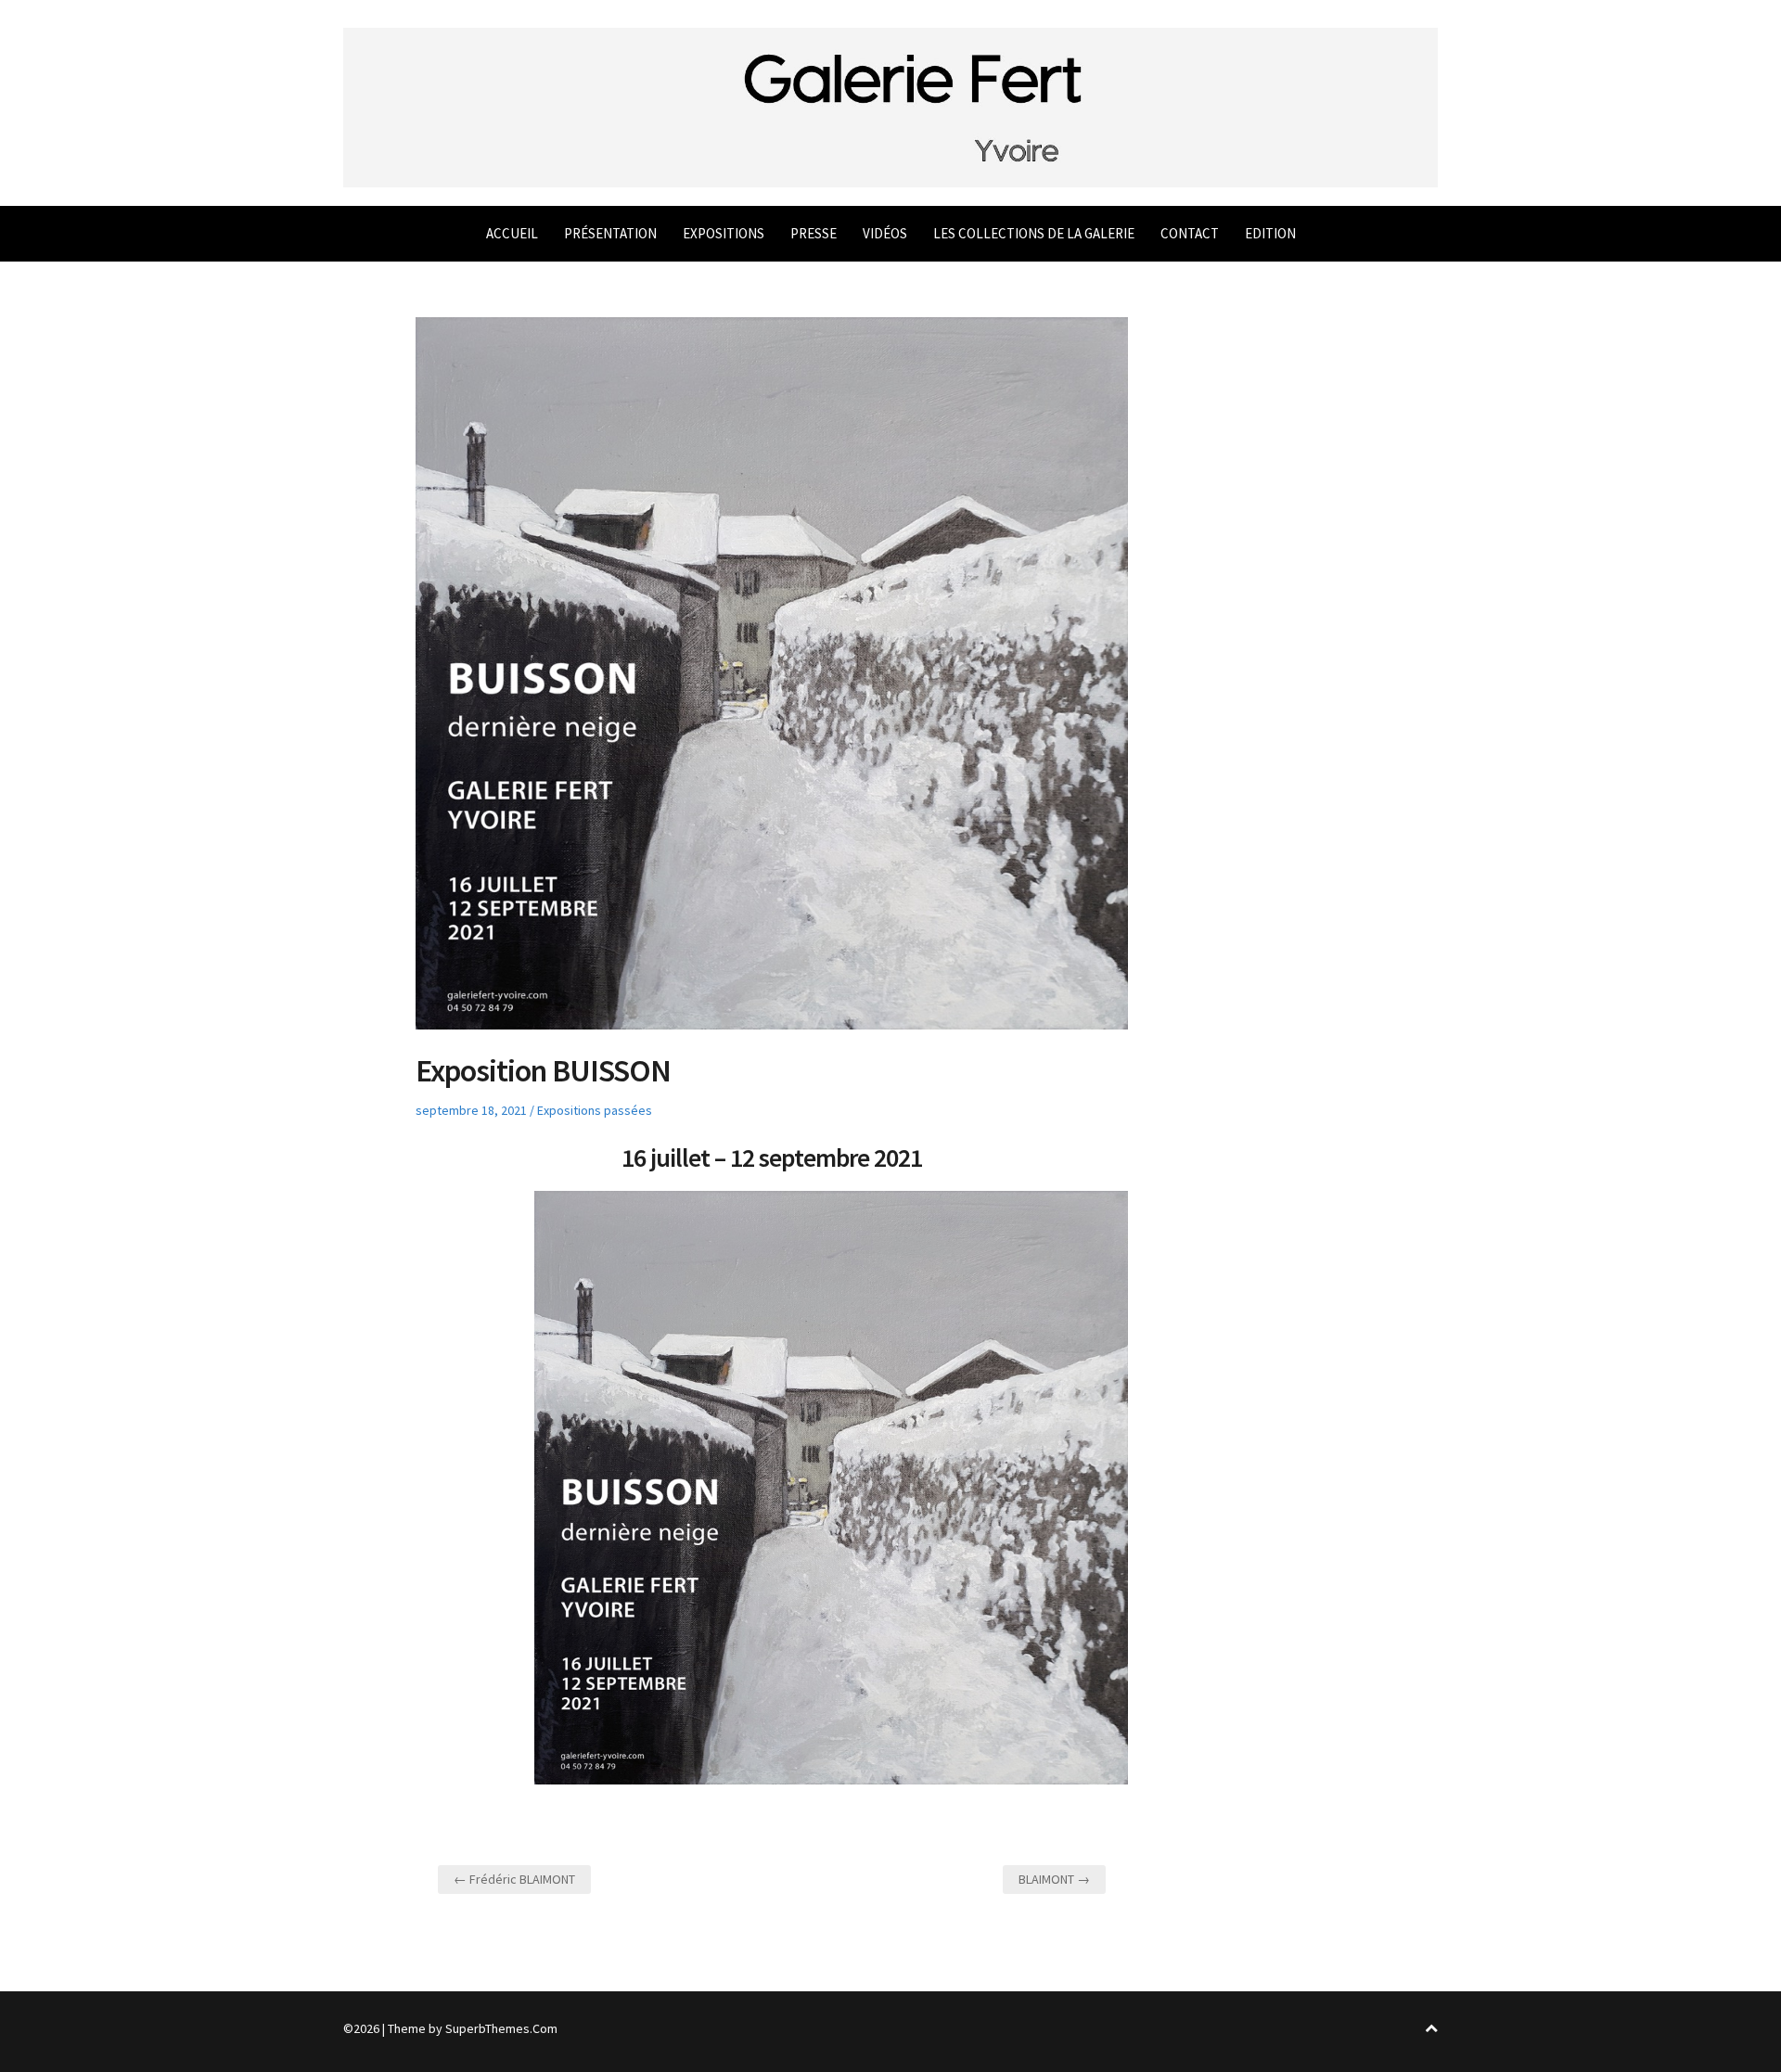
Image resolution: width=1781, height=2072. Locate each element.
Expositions (724, 233)
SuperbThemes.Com (501, 2028)
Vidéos (885, 233)
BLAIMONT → (1054, 1879)
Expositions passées (595, 1110)
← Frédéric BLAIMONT (514, 1879)
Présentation (610, 233)
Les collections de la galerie (1034, 233)
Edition (1270, 233)
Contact (1190, 233)
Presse (814, 233)
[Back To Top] (1431, 2029)
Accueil (512, 233)
